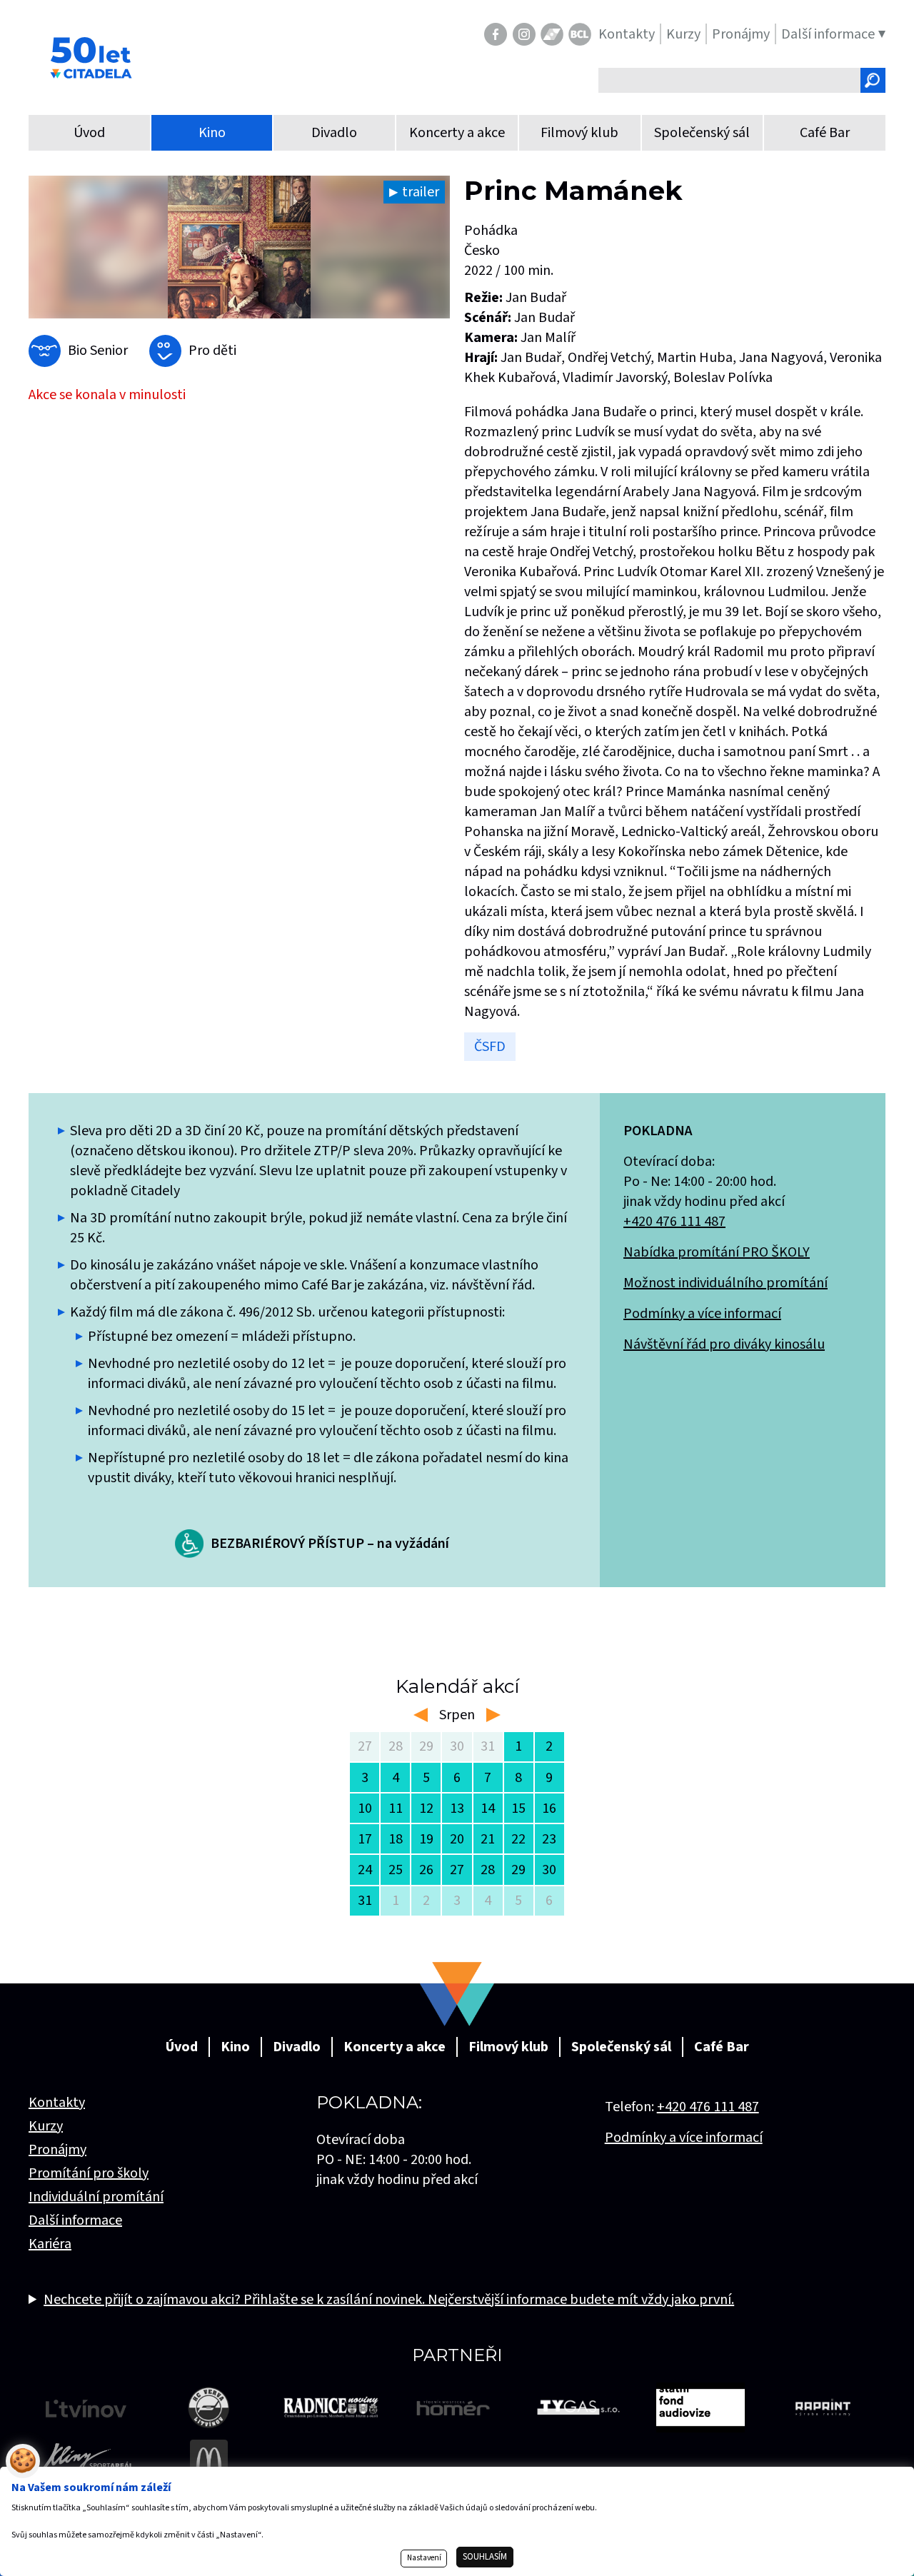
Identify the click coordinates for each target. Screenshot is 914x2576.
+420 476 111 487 (674, 1222)
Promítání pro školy (89, 2173)
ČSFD (490, 1047)
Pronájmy (57, 2150)
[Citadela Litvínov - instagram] (524, 34)
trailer (421, 192)
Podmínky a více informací (702, 1314)
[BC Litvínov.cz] (580, 34)
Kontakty (57, 2103)
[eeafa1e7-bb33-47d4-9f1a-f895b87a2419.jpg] (239, 247)
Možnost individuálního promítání (725, 1283)
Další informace (75, 2220)
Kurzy (46, 2126)
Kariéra (50, 2244)
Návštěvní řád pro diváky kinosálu (724, 1344)
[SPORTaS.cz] (552, 34)
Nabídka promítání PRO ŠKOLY (717, 1252)
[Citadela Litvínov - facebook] (496, 34)
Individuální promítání (96, 2197)
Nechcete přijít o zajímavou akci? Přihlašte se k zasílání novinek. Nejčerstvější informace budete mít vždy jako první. (389, 2300)
